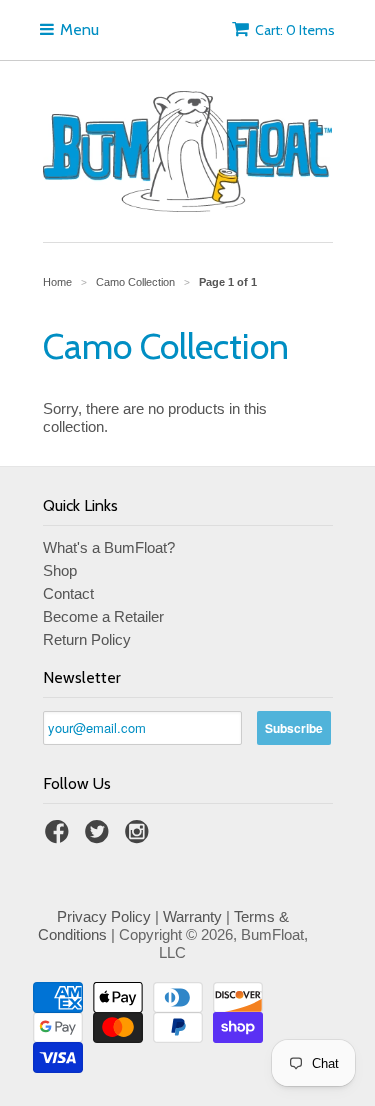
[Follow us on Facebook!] (60, 837)
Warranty (192, 916)
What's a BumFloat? (109, 547)
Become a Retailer (103, 616)
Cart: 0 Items (295, 30)
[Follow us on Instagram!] (140, 837)
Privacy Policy (104, 916)
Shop (60, 570)
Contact (68, 593)
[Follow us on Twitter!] (100, 837)
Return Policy (87, 639)
